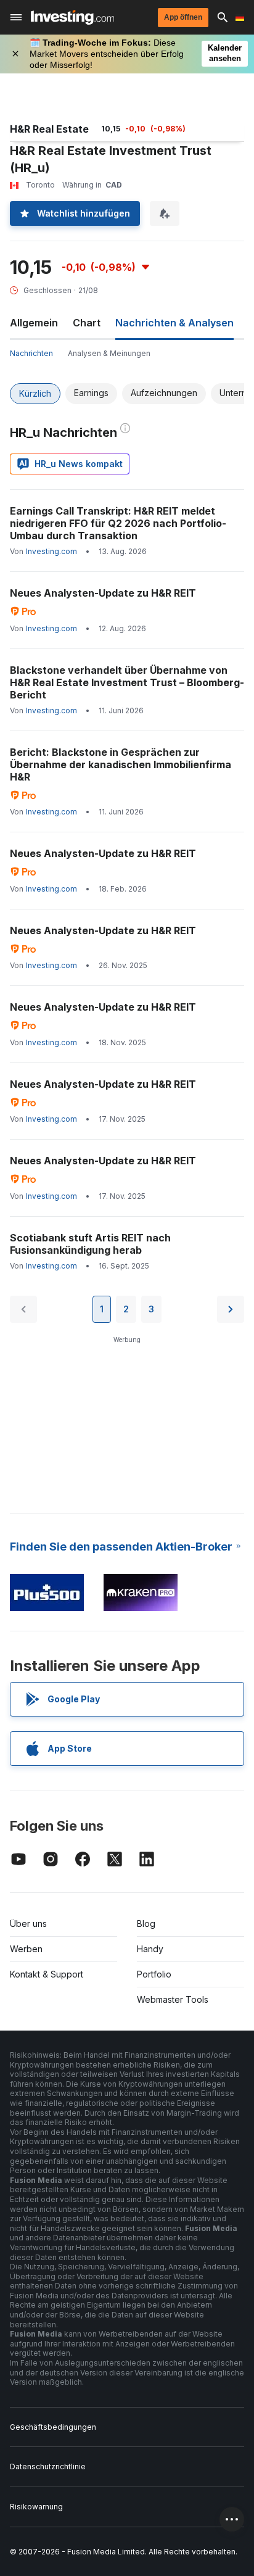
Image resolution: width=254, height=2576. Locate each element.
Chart (87, 323)
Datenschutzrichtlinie (48, 2466)
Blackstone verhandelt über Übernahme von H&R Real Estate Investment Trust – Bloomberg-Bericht (127, 682)
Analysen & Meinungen (109, 353)
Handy (150, 1949)
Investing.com (51, 551)
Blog (146, 1924)
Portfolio (154, 1974)
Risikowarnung (36, 2507)
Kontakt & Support (47, 1974)
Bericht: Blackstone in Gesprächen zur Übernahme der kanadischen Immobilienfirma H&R (121, 764)
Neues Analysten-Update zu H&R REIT (103, 593)
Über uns (28, 1924)
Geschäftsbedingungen (53, 2427)
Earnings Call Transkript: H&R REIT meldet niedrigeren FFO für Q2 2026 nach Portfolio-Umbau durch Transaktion (118, 523)
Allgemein (34, 323)
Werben (26, 1949)
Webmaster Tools (173, 1999)
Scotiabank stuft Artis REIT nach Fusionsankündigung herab (90, 1244)
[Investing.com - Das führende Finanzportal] (72, 17)
